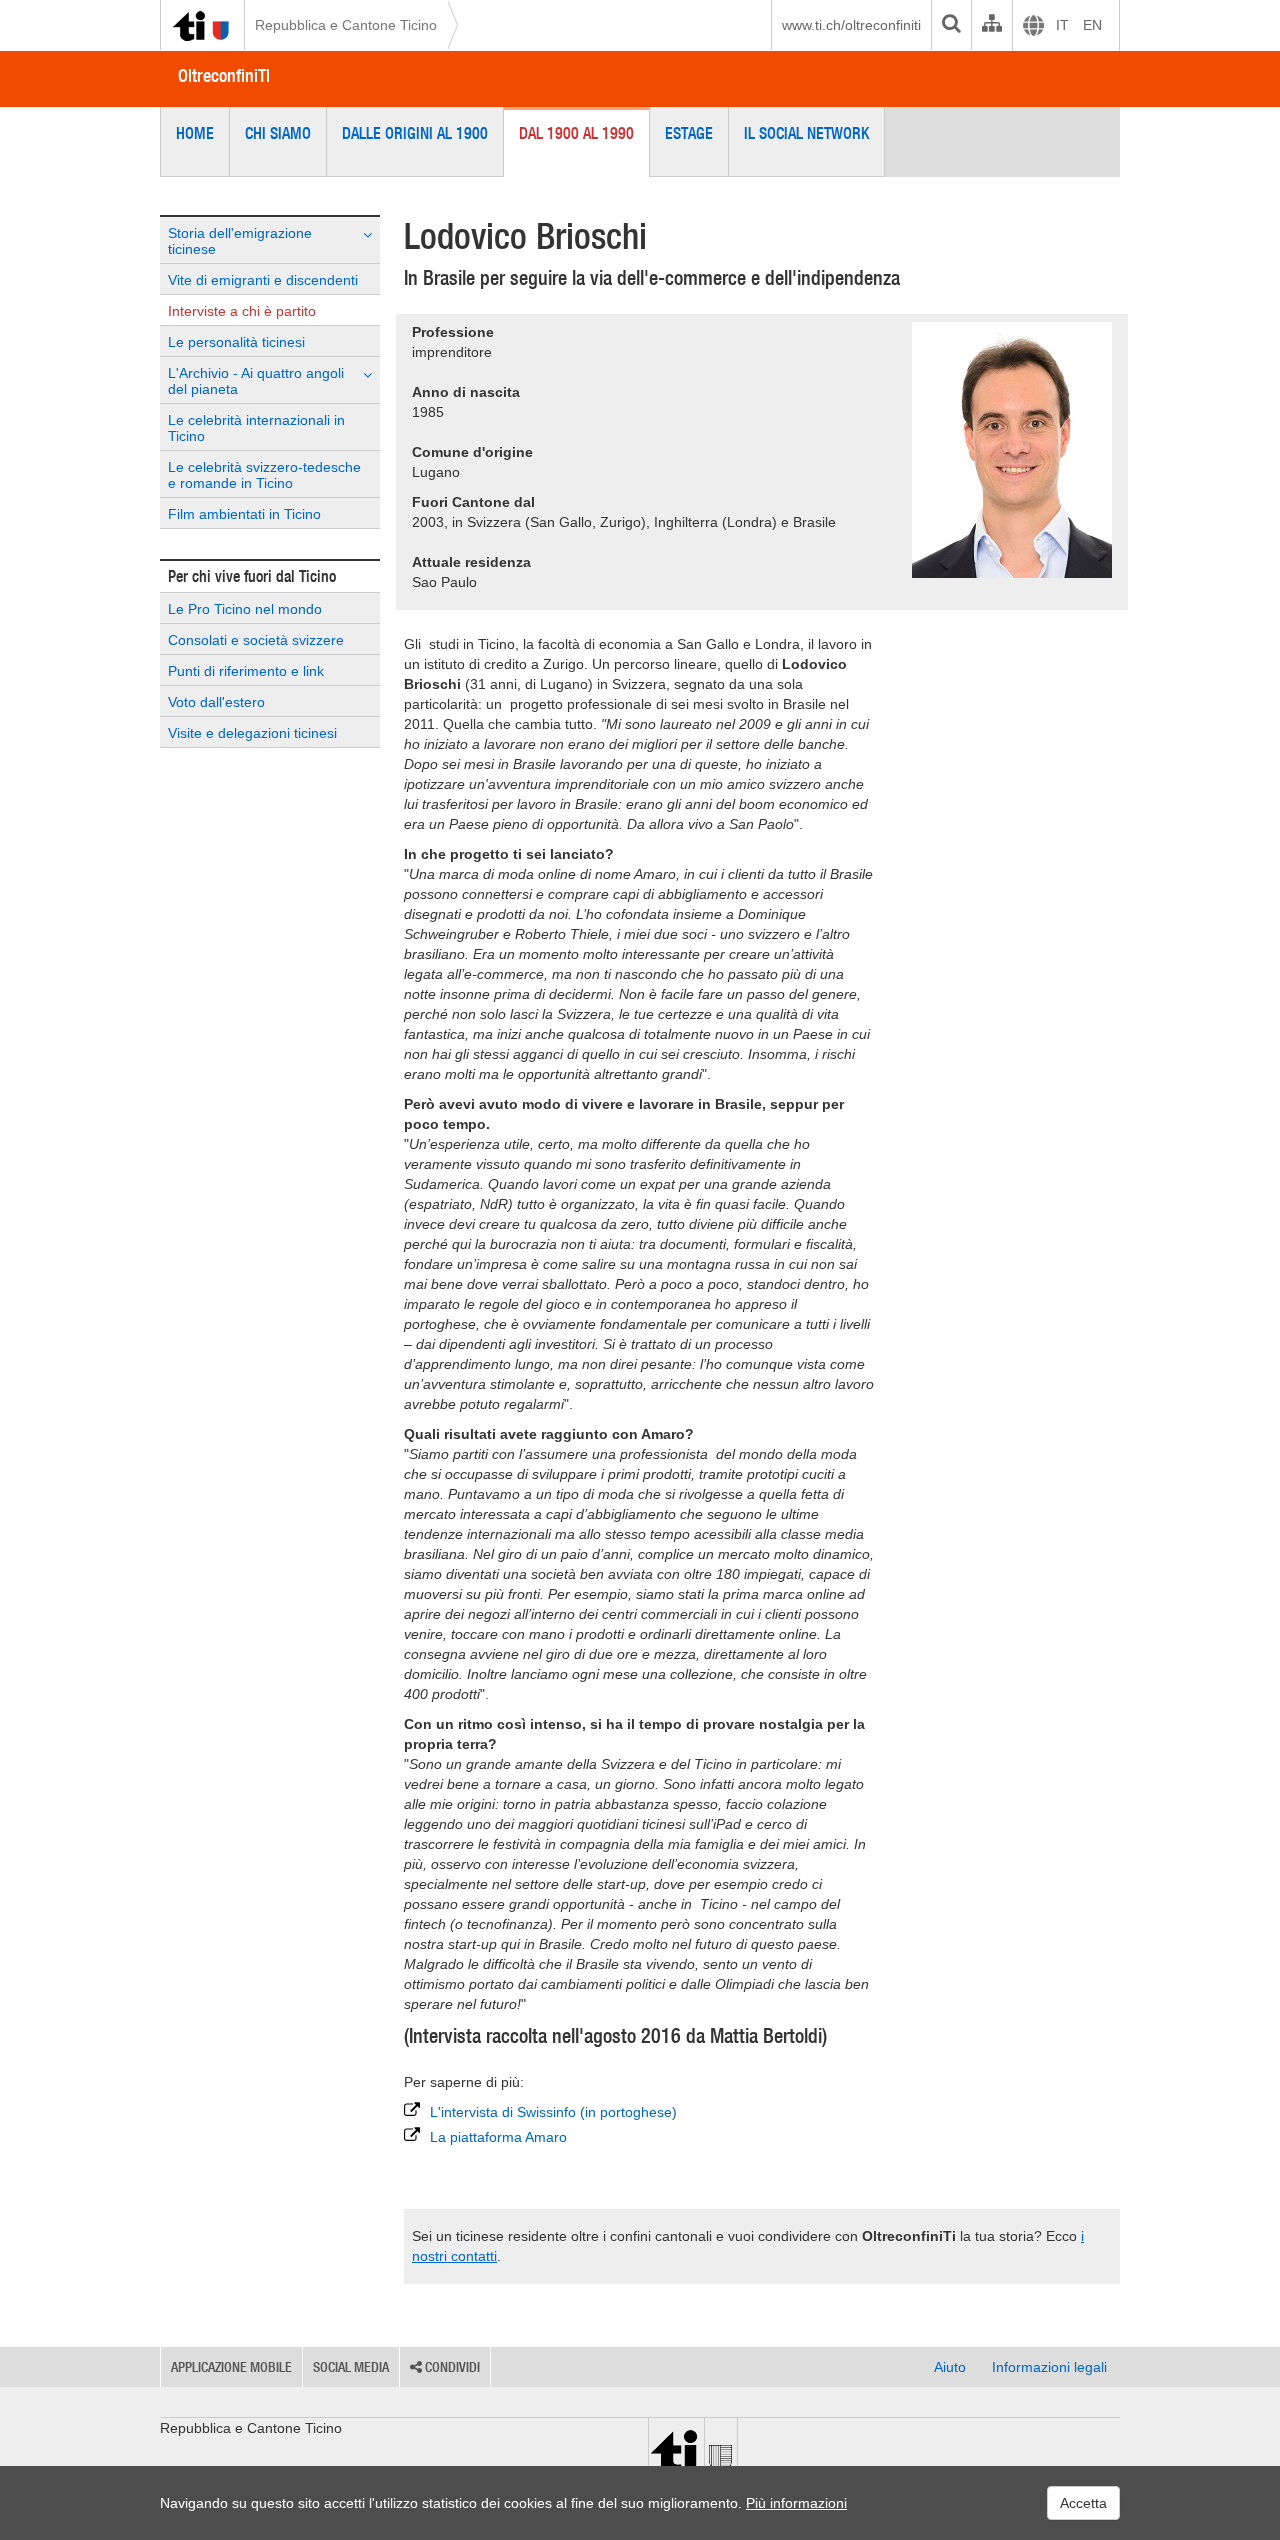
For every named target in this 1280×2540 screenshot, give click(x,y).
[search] (951, 25)
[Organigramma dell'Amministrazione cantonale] (991, 25)
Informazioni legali (1049, 2367)
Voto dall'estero (216, 702)
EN (1092, 25)
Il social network (806, 133)
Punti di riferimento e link (246, 671)
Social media (351, 2367)
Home (195, 133)
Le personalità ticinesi (236, 342)
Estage (689, 133)
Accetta (1083, 2503)
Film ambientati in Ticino (244, 514)
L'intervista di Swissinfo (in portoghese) (553, 2112)
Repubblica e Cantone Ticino (346, 25)
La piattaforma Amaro (498, 2137)
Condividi (451, 2367)
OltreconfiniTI (224, 75)
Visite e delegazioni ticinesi (252, 733)
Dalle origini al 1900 (415, 133)
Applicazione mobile (231, 2367)
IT (1062, 25)
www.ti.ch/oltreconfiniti (851, 25)
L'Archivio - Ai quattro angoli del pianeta (256, 381)
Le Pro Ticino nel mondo (245, 609)
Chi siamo (278, 133)
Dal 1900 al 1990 (576, 133)
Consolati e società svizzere (256, 640)
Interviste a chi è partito (242, 311)
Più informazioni (796, 2503)
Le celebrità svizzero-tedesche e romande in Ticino (264, 475)
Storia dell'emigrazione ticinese (240, 241)
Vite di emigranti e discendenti (263, 280)
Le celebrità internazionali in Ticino (256, 428)
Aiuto (950, 2367)
